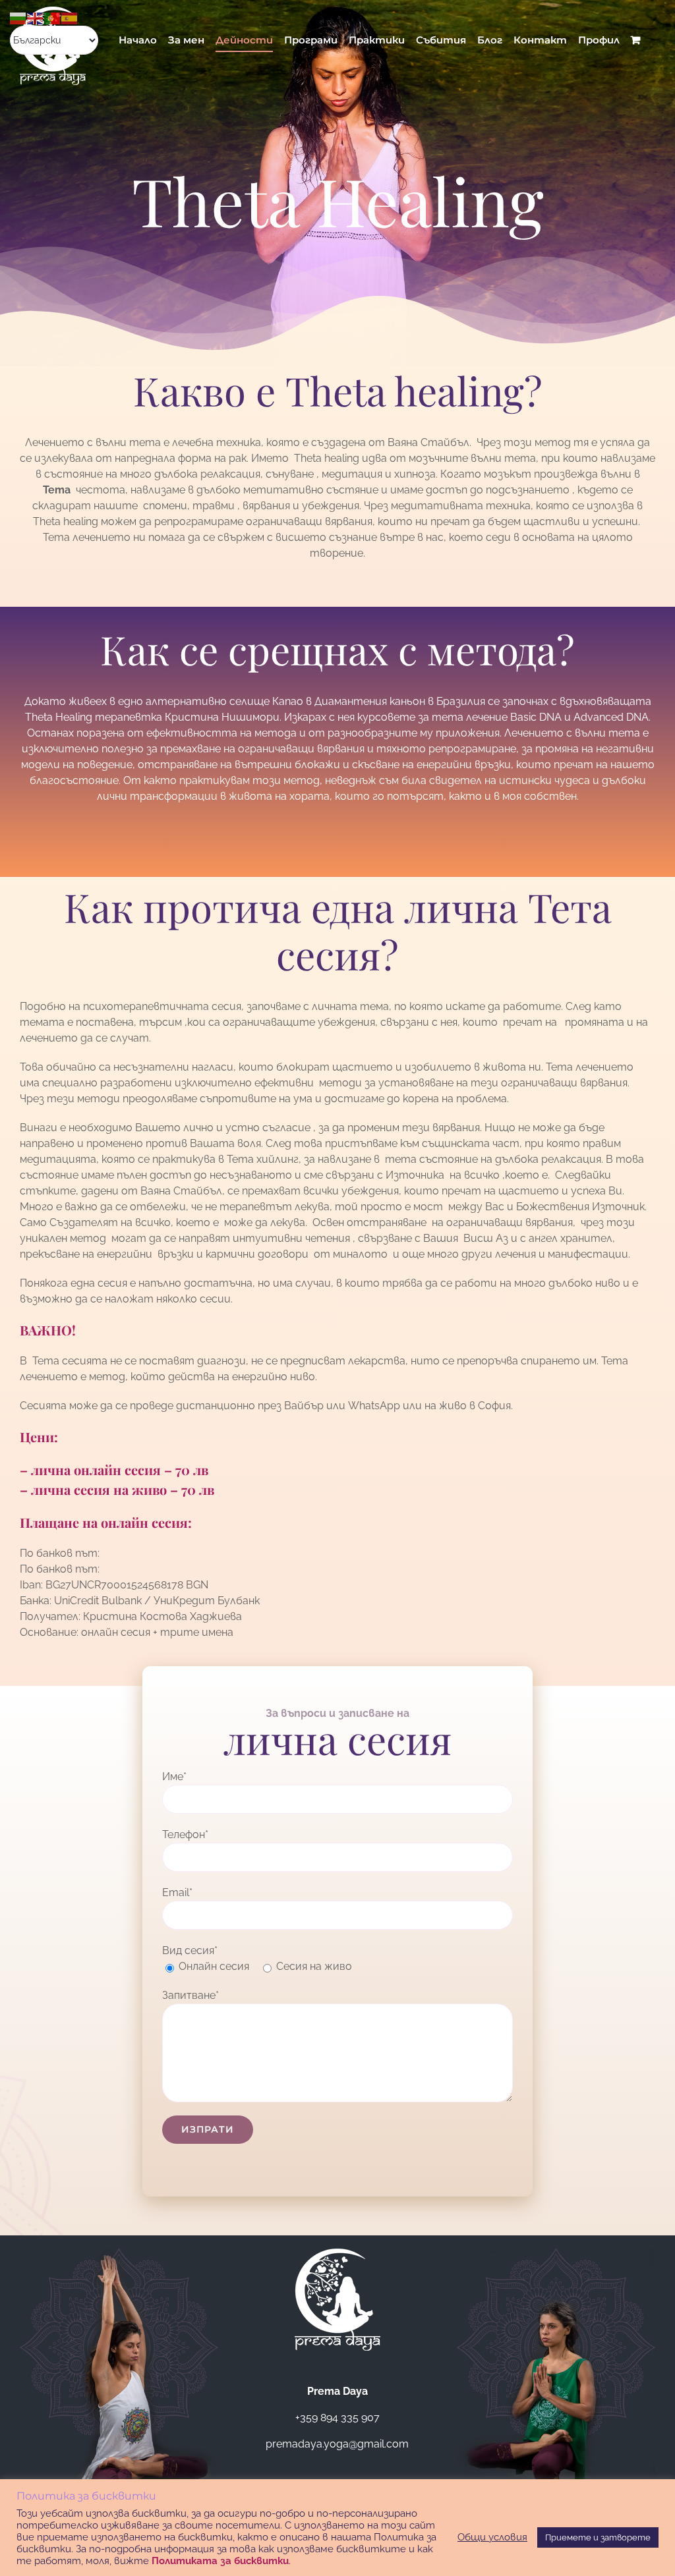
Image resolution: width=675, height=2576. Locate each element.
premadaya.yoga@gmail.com (337, 2444)
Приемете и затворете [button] (598, 2537)
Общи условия (492, 2537)
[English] (36, 17)
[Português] (53, 17)
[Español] (70, 17)
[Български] (18, 17)
